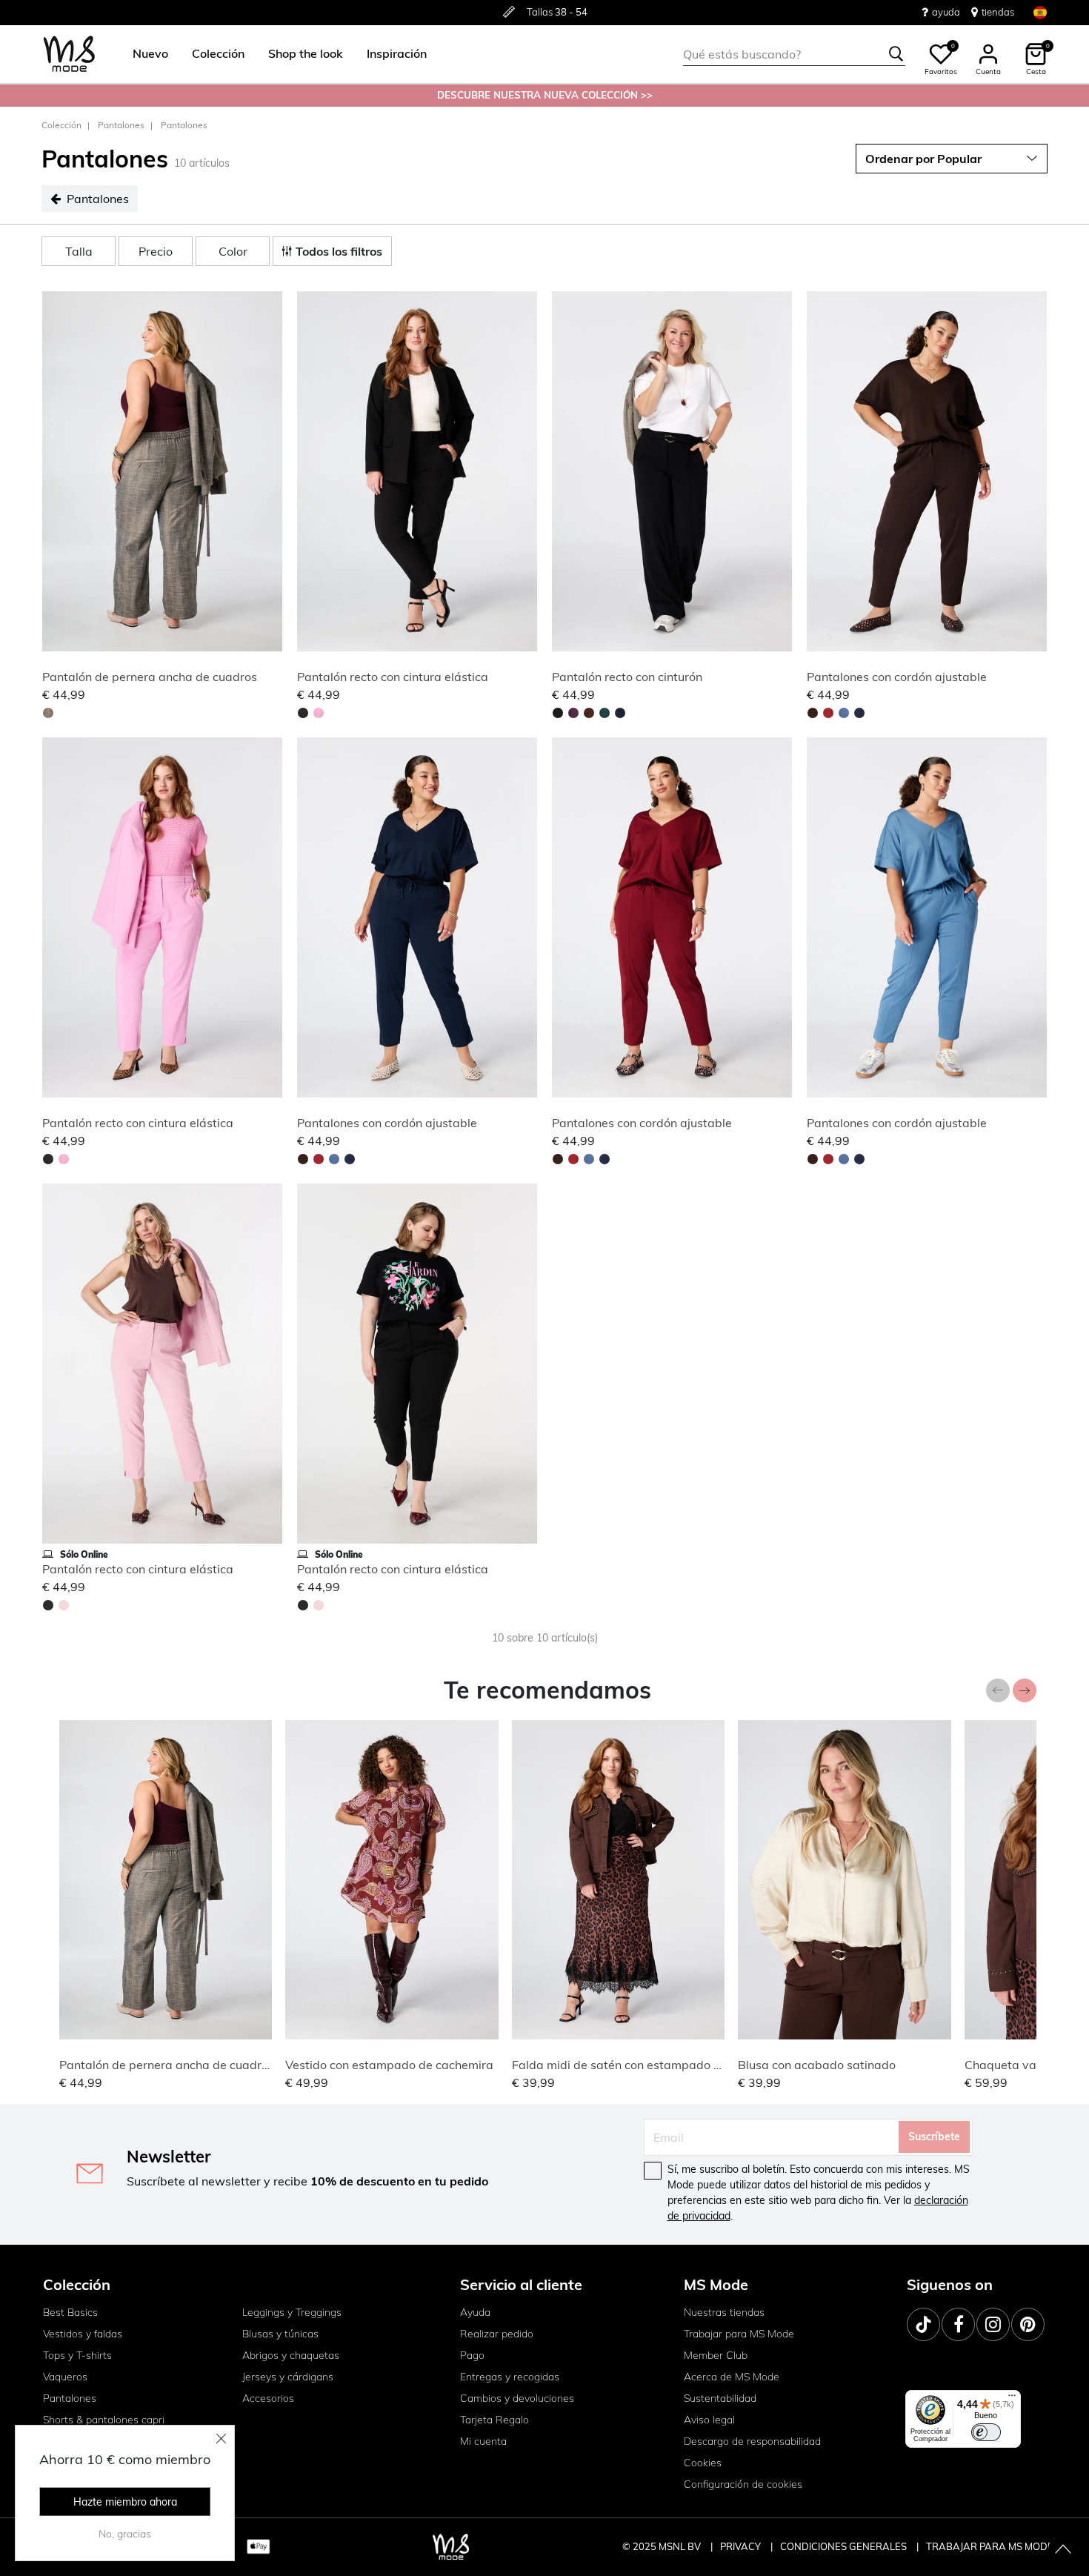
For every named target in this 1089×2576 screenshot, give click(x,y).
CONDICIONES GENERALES (845, 2546)
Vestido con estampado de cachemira (389, 2065)
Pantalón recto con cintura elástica (393, 677)
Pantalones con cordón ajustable (897, 677)
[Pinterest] (1028, 2324)
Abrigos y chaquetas (291, 2355)
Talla (79, 251)
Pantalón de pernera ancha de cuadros (150, 677)
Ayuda (475, 2312)
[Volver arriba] (1063, 2550)
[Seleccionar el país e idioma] (1040, 12)
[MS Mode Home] (69, 54)
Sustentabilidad (720, 2398)
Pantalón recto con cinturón (627, 677)
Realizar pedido (497, 2334)
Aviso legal (709, 2420)
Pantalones (121, 125)
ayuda (946, 12)
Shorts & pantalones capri (104, 2420)
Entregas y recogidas (510, 2377)
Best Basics (70, 2312)
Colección (61, 125)
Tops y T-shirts (77, 2355)
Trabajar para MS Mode (739, 2334)
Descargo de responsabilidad (752, 2441)
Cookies (703, 2463)
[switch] (986, 2432)
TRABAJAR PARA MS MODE (990, 2546)
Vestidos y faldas (83, 2334)
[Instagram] (993, 2324)
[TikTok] (923, 2324)
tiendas (998, 12)
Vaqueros (65, 2377)
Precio (156, 251)
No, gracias (125, 2534)
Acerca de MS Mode (732, 2377)
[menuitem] (144, 54)
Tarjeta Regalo (494, 2420)
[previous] (56, 474)
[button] (150, 54)
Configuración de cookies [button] (743, 2484)
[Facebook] (958, 2324)
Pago (472, 2355)
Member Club (716, 2355)
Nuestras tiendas (724, 2312)
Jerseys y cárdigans (288, 2377)
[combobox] (794, 54)
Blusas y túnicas (280, 2334)
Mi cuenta (483, 2441)
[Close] (222, 2438)
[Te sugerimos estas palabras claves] (896, 54)
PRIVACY (742, 2546)
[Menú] (1012, 2399)
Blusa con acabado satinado (817, 2065)
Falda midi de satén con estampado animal (632, 2065)
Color (233, 251)
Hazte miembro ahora (125, 2502)
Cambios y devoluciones (517, 2398)
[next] (268, 474)
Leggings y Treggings (292, 2312)
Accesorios (268, 2398)
